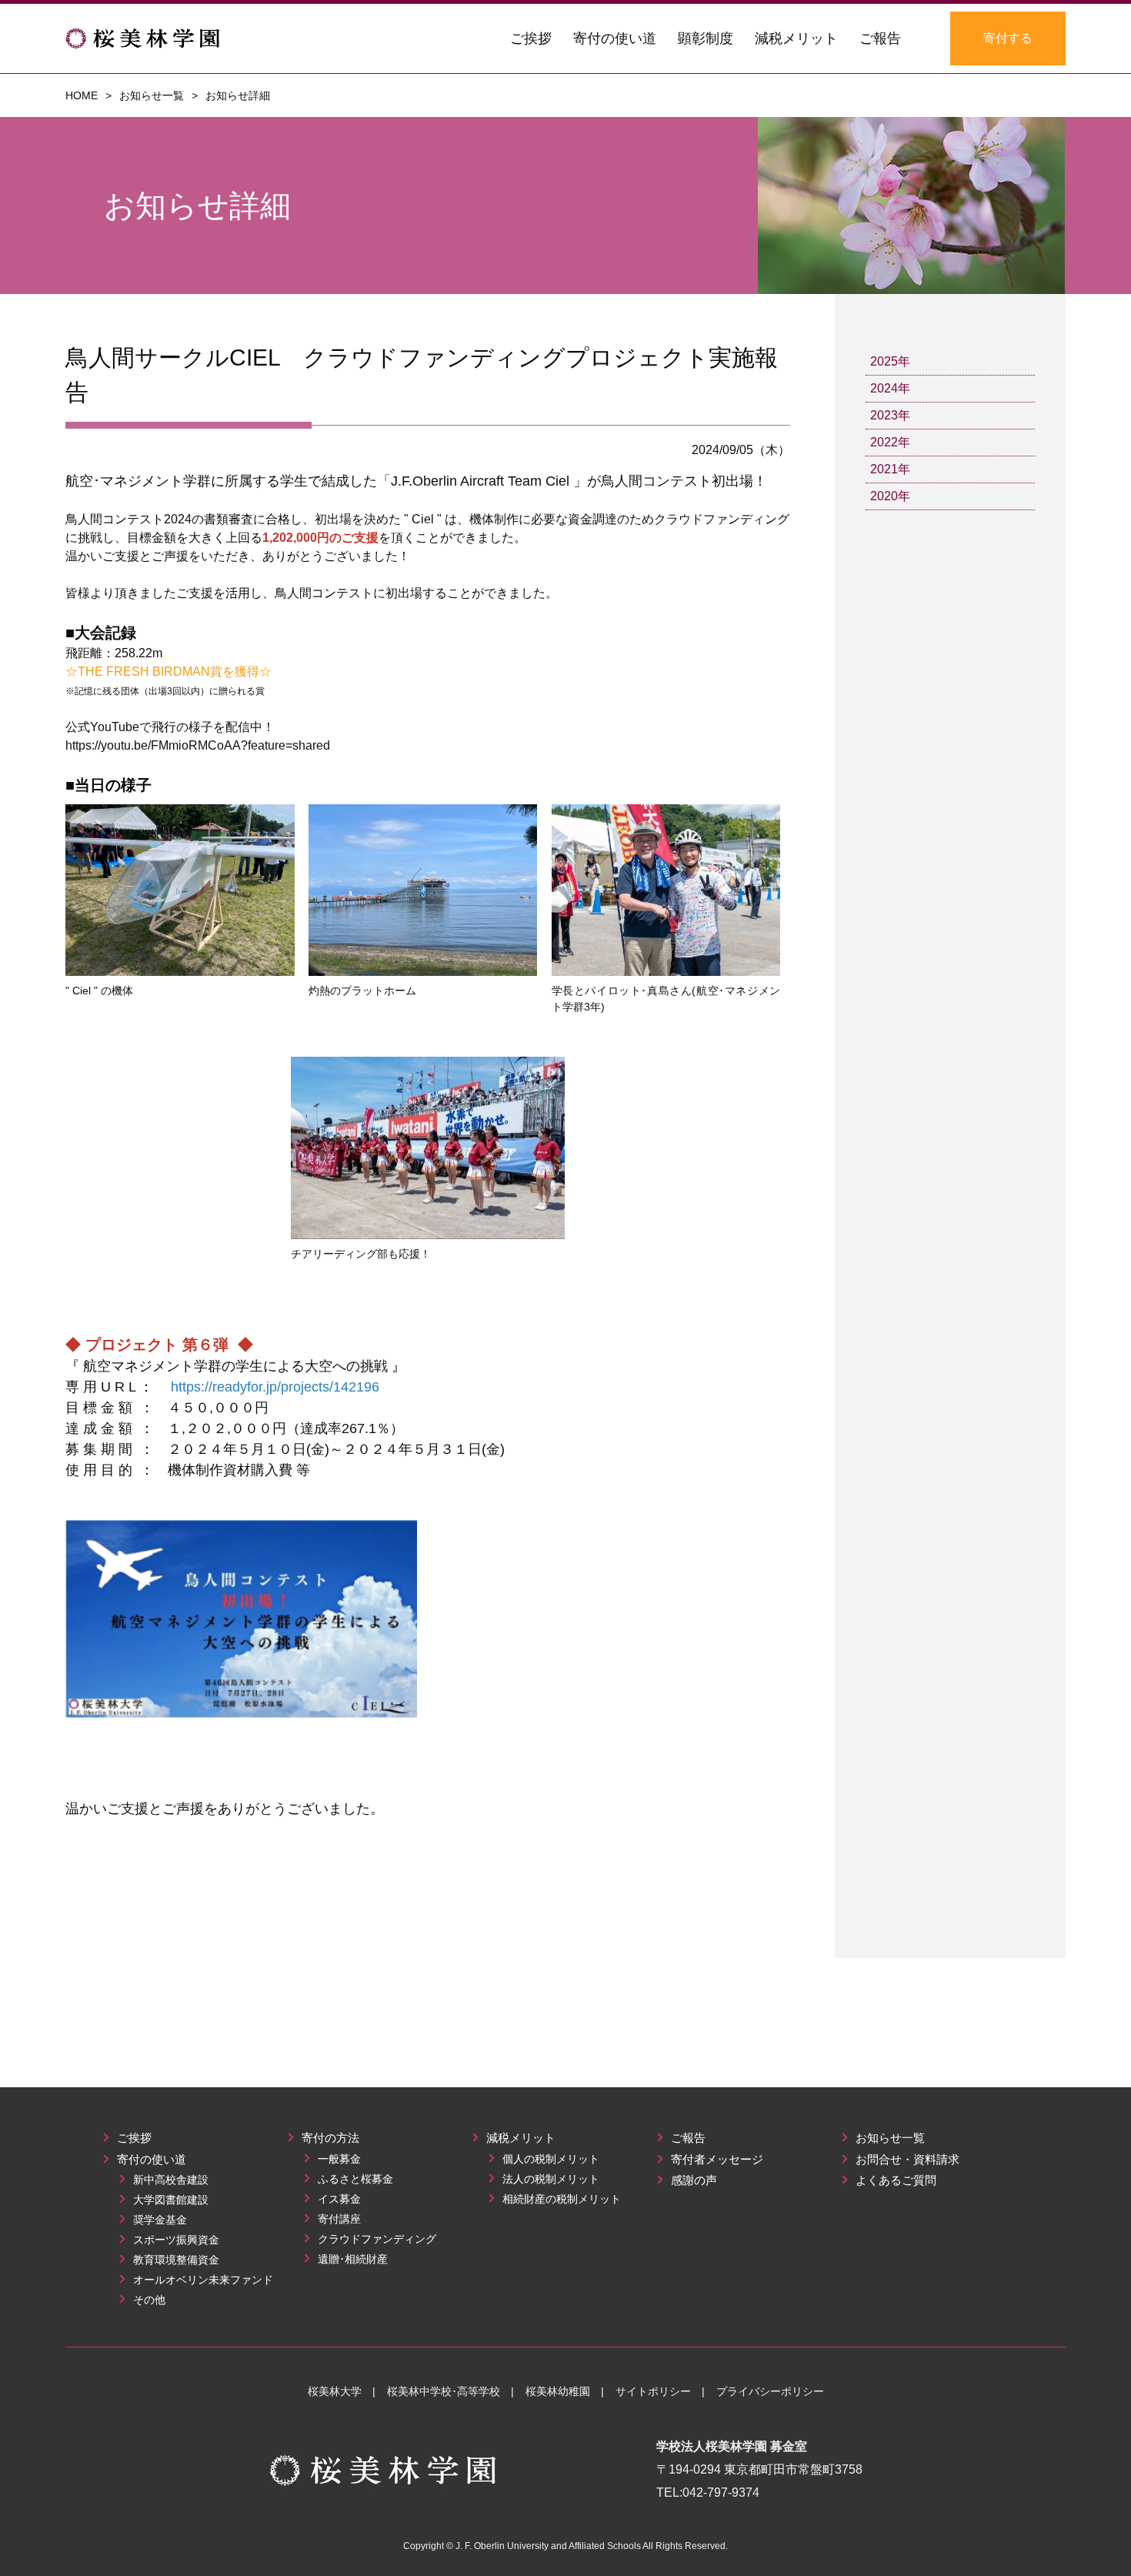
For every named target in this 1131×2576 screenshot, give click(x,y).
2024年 (890, 388)
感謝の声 (692, 2180)
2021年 (890, 469)
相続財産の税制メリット (560, 2199)
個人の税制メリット (549, 2159)
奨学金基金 (158, 2220)
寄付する (1008, 38)
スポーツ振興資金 (175, 2240)
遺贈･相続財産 (351, 2259)
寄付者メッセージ (716, 2159)
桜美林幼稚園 (558, 2391)
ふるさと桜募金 (354, 2179)
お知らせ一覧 (152, 95)
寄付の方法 (329, 2138)
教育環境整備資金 (175, 2260)
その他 (148, 2300)
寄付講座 (338, 2219)
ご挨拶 (133, 2138)
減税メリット (519, 2138)
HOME (82, 95)
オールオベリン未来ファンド (202, 2280)
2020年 (890, 496)
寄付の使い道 (150, 2159)
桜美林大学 (335, 2391)
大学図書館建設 (169, 2200)
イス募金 (338, 2199)
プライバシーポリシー (770, 2391)
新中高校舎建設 (169, 2180)
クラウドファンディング (375, 2239)
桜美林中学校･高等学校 (444, 2391)
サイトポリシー (653, 2391)
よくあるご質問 (894, 2180)
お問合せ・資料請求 (906, 2159)
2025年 (890, 361)
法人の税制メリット (549, 2179)
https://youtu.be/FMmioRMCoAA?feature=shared (198, 745)
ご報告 (687, 2138)
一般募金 (338, 2159)
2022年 (890, 442)
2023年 (890, 415)
